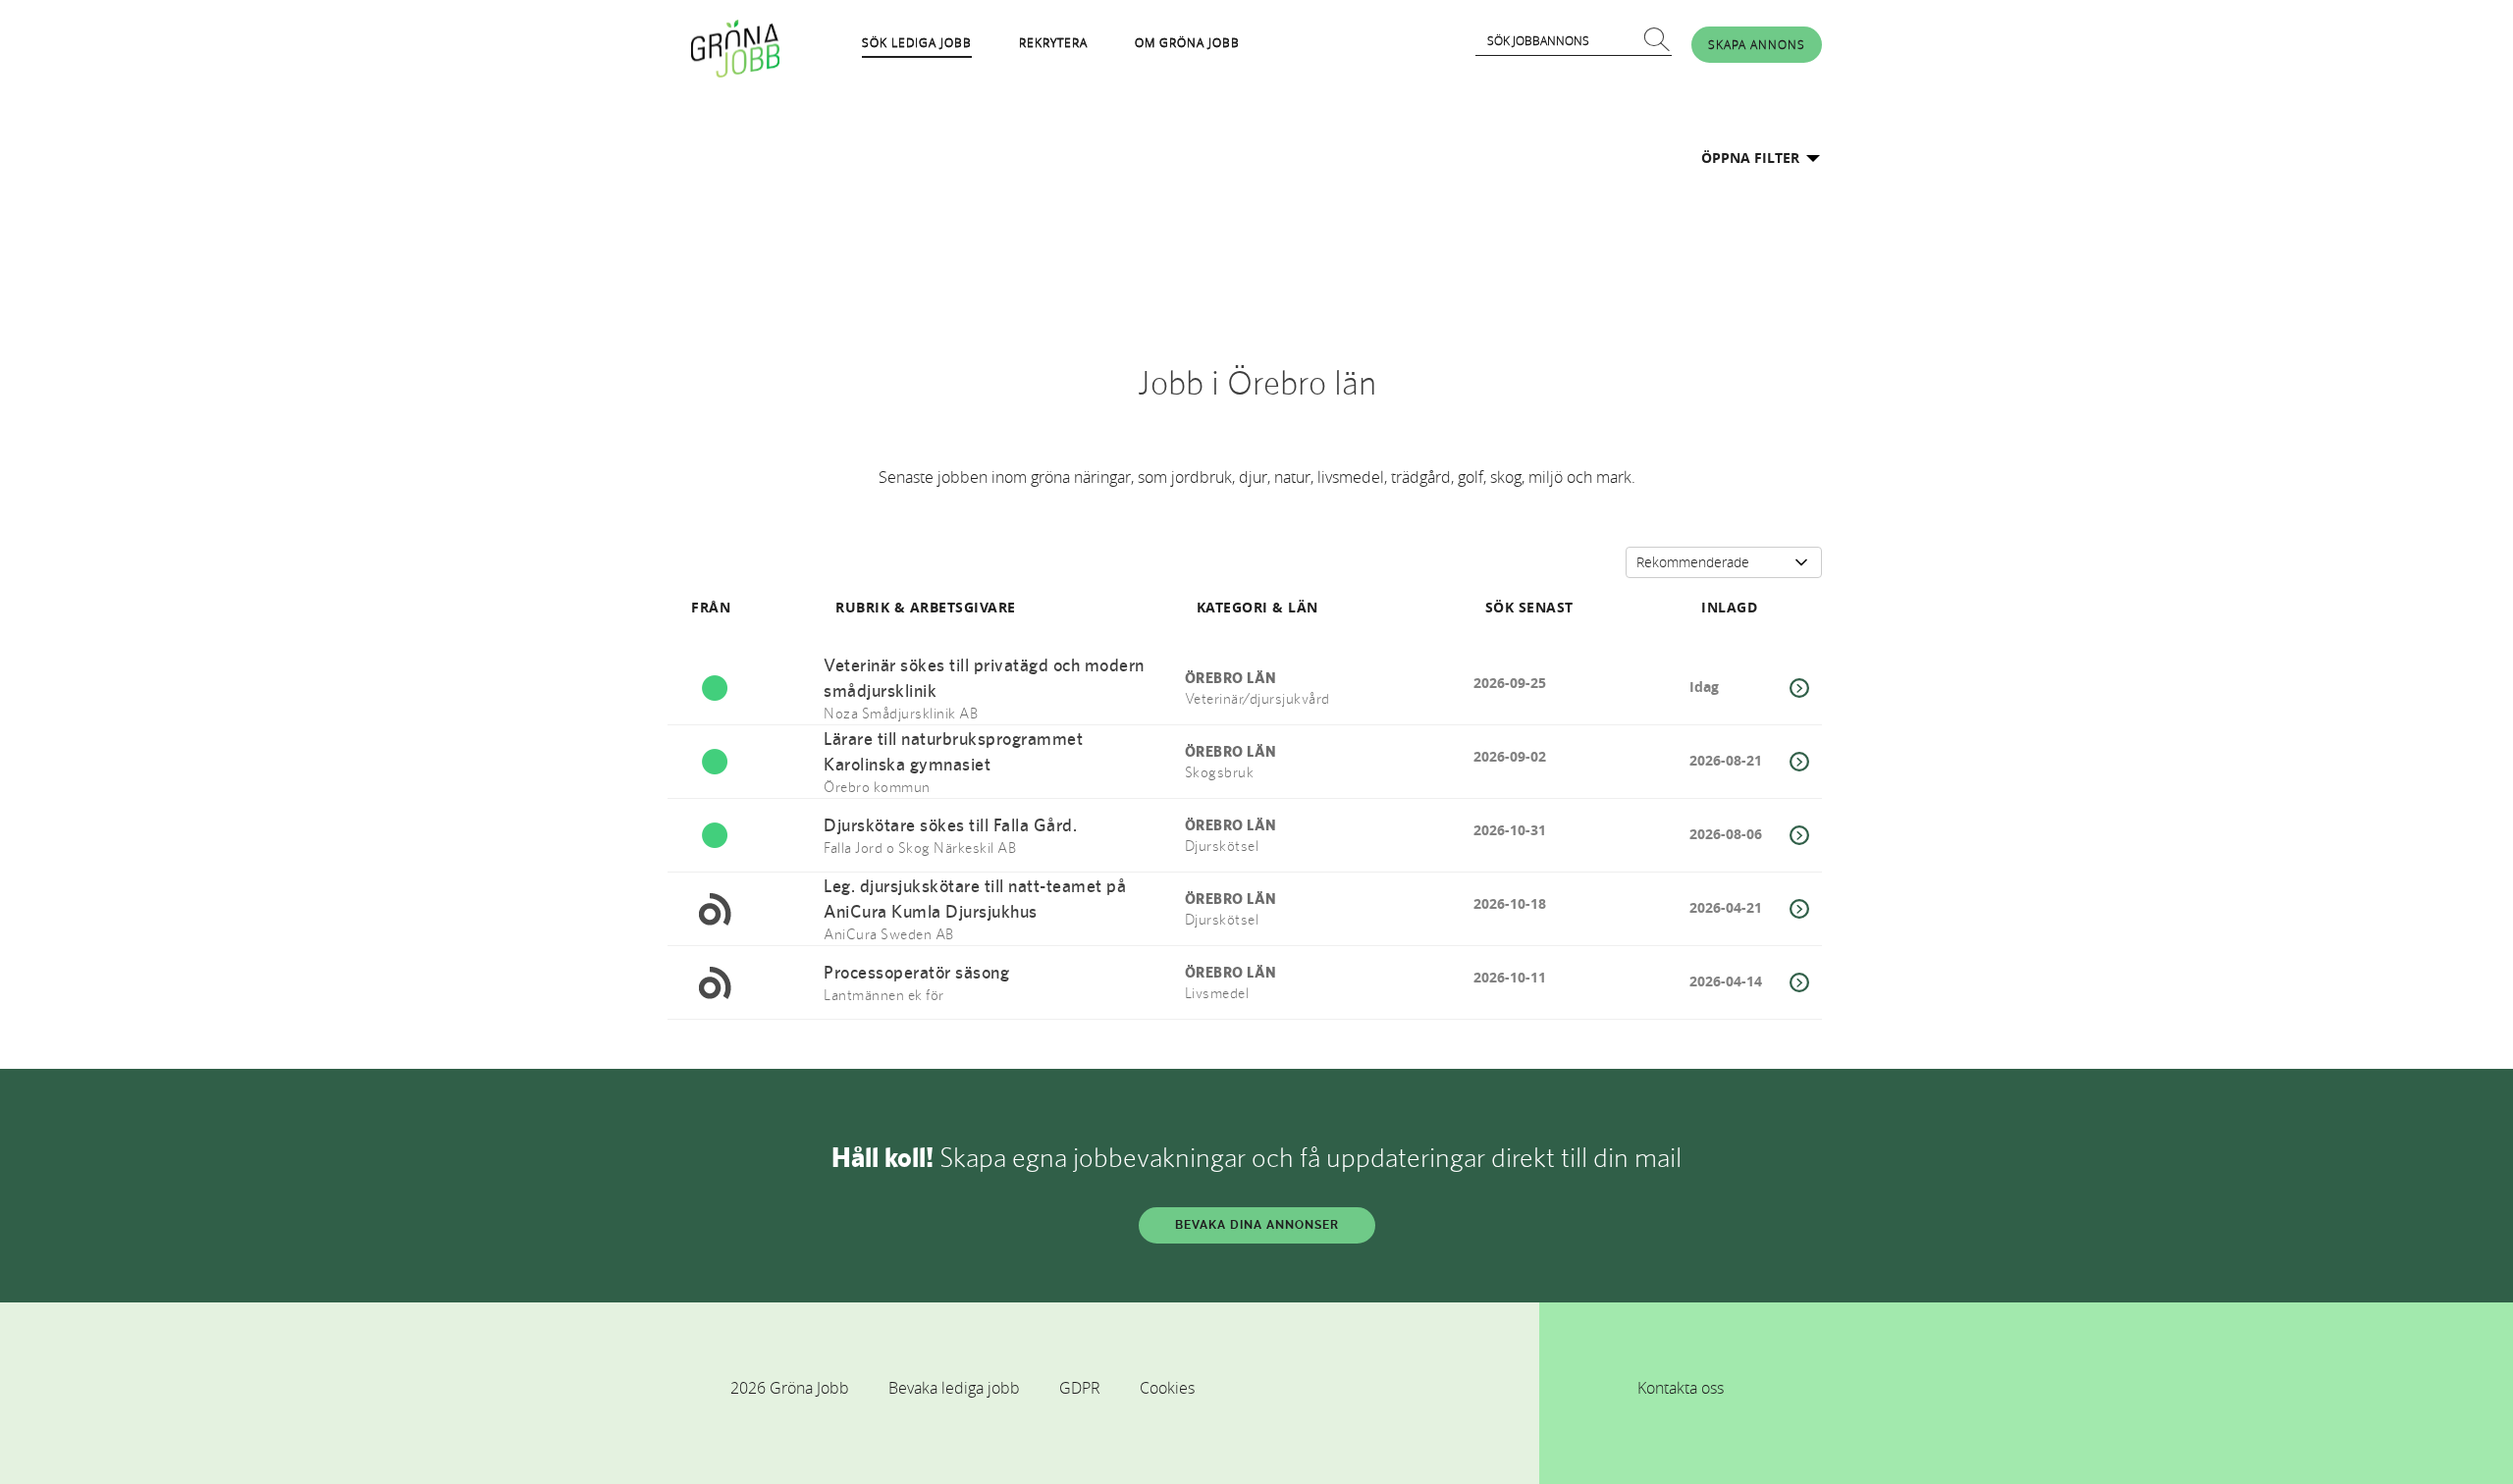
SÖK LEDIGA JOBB (917, 42)
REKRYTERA (1053, 42)
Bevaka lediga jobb (954, 1388)
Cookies (1167, 1388)
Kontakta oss (1681, 1388)
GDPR (1080, 1388)
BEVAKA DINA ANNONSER (1257, 1225)
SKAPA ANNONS (1757, 44)
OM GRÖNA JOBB (1187, 42)
